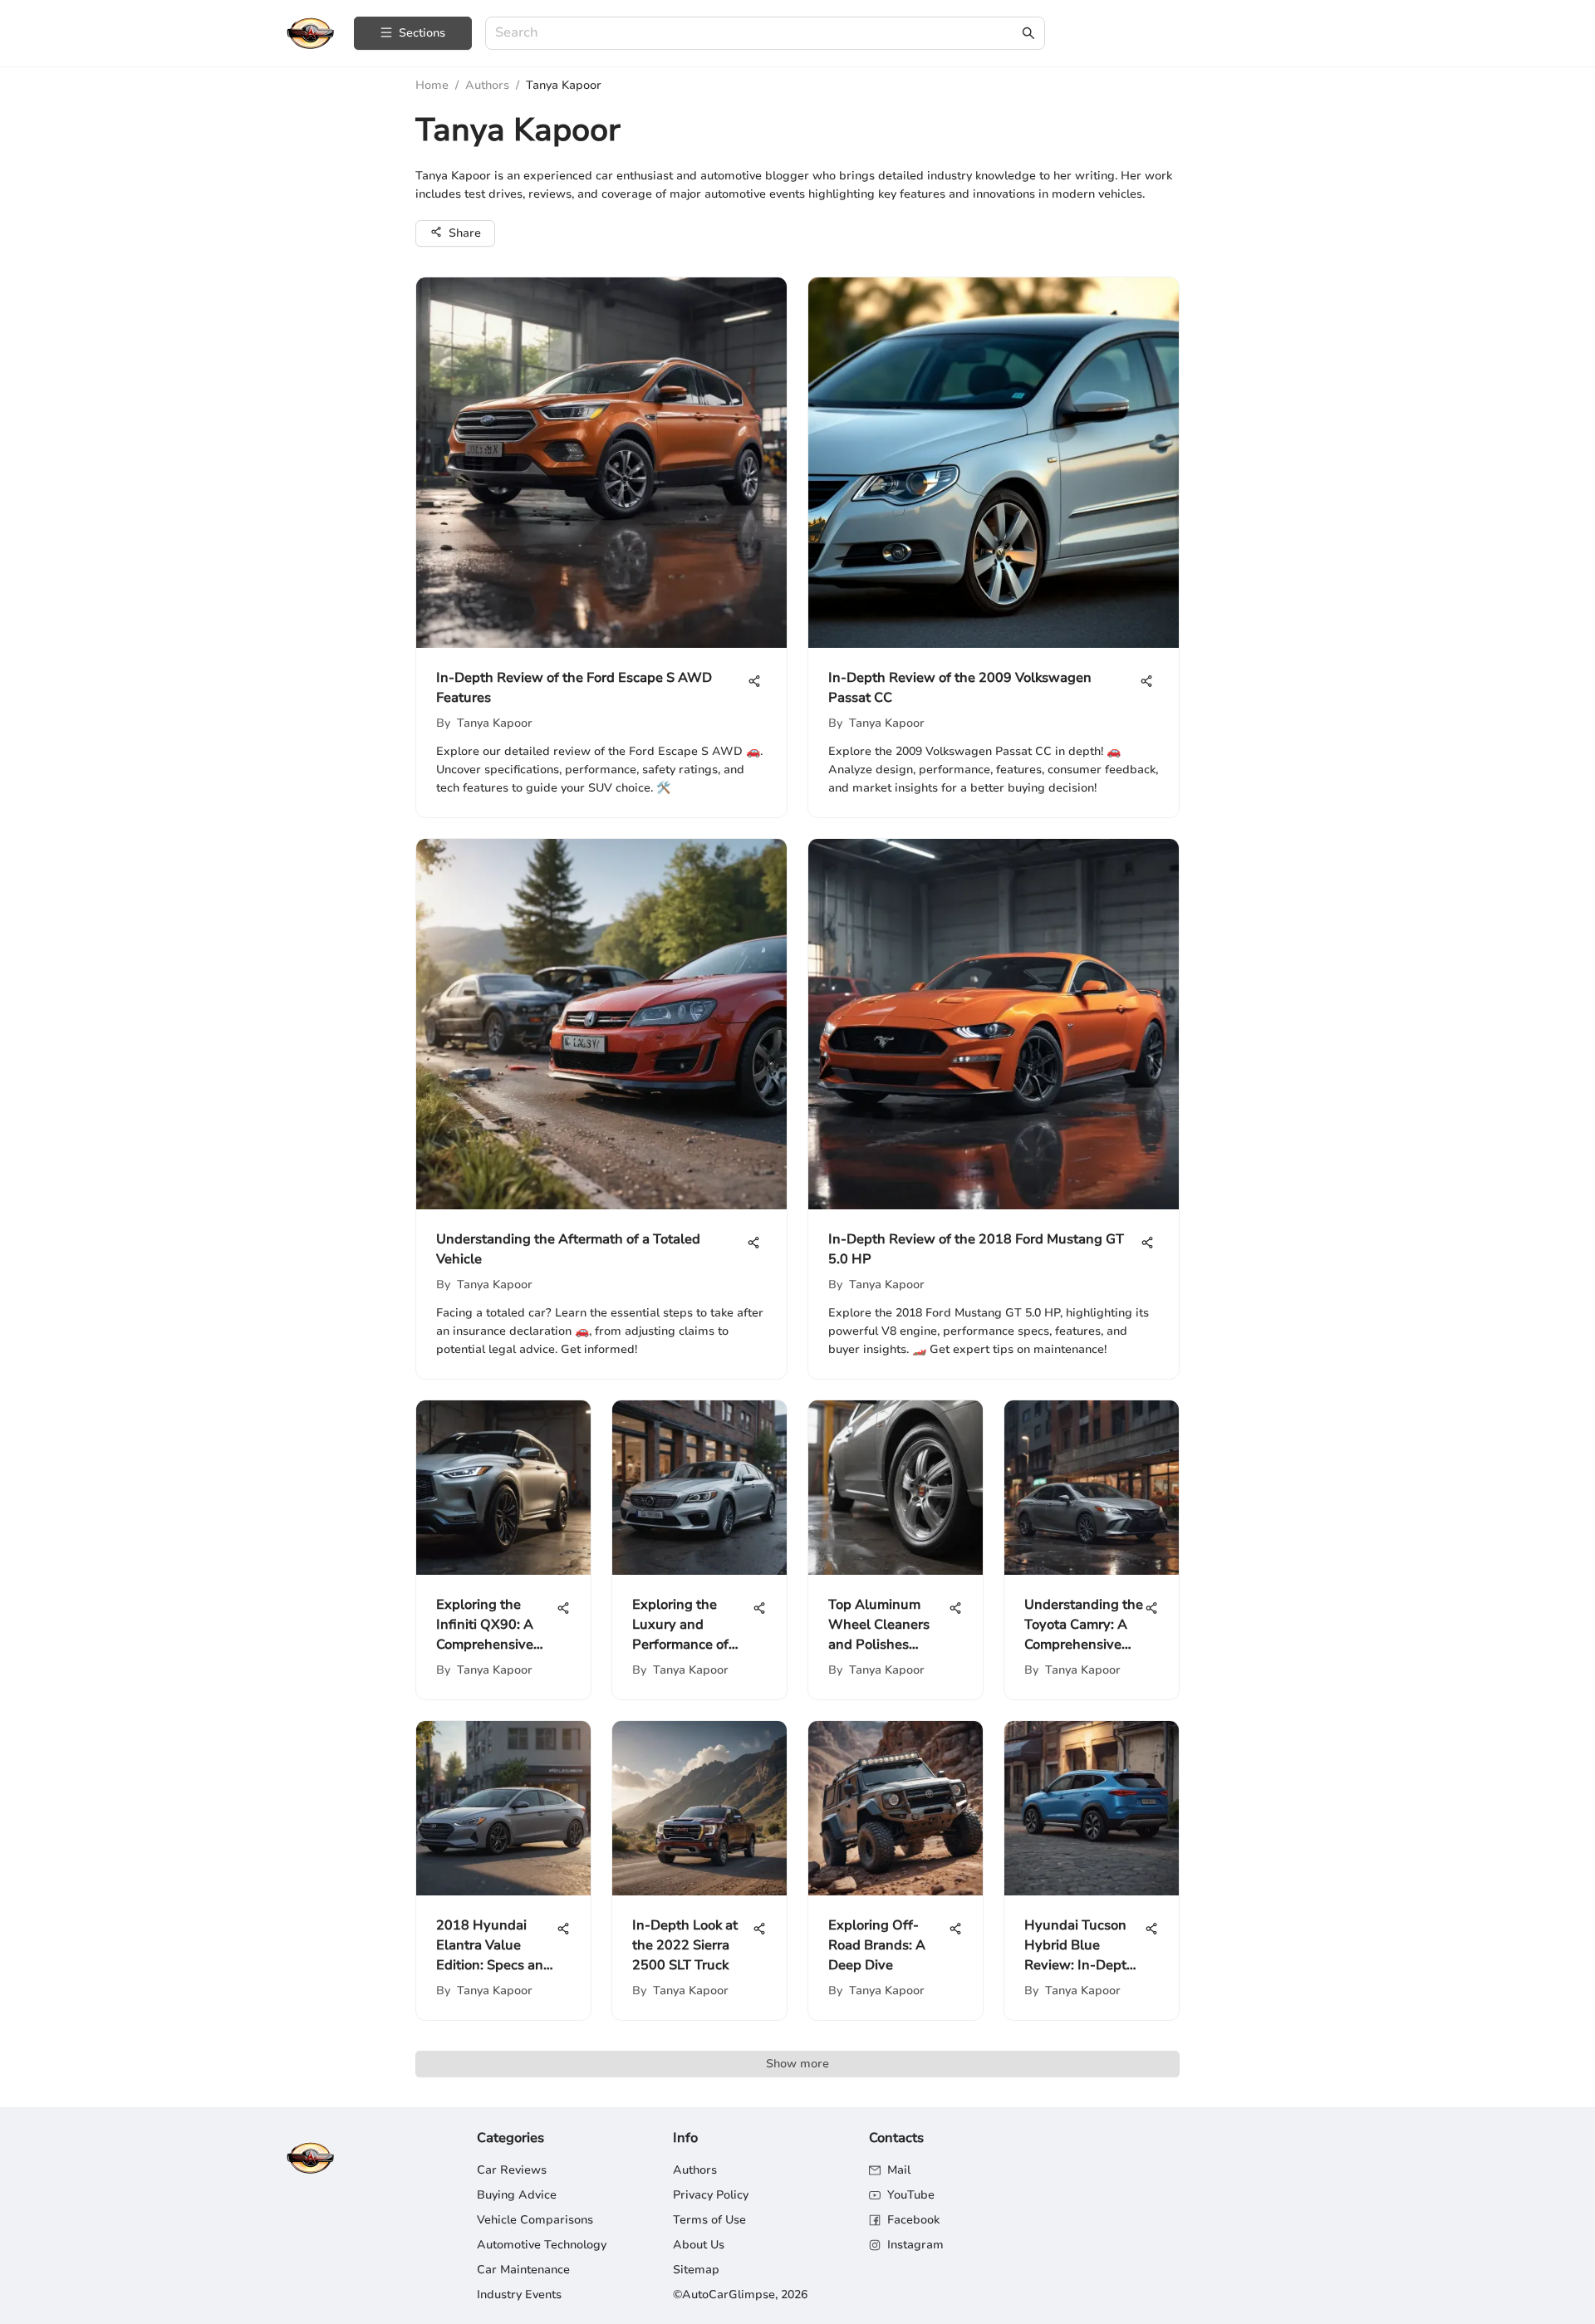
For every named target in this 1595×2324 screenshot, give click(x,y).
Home (432, 85)
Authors (487, 85)
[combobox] (757, 34)
